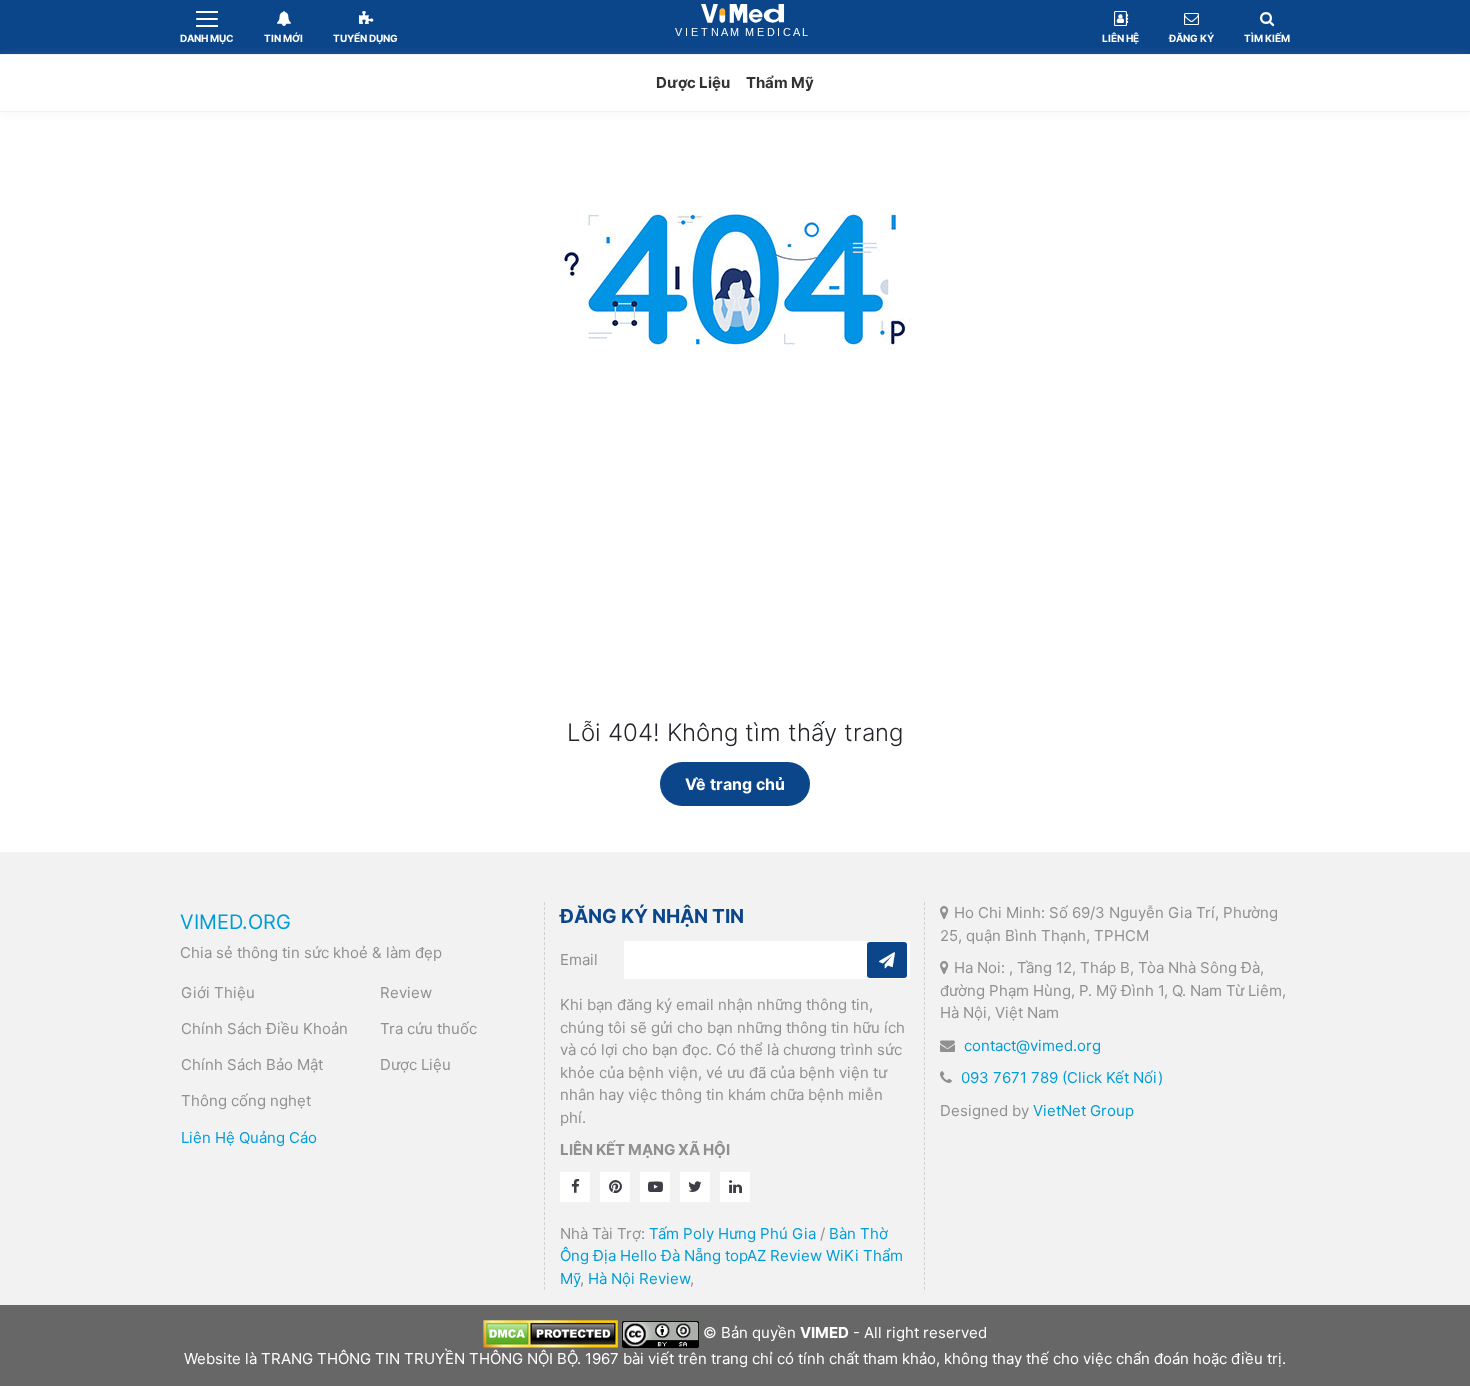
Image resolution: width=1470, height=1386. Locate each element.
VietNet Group (1083, 1110)
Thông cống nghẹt (246, 1100)
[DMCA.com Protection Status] (550, 1332)
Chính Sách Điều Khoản (264, 1028)
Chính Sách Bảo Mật (252, 1064)
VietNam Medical (743, 26)
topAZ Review (773, 1255)
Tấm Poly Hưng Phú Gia (732, 1233)
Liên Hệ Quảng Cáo (249, 1137)
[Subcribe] (887, 960)
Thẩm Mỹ (780, 82)
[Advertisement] (735, 569)
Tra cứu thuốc (428, 1028)
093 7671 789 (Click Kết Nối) (1062, 1077)
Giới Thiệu (218, 992)
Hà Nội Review (639, 1278)
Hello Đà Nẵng (670, 1255)
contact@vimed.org (1032, 1045)
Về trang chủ (735, 784)
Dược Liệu (693, 82)
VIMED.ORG (235, 922)
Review (406, 992)
